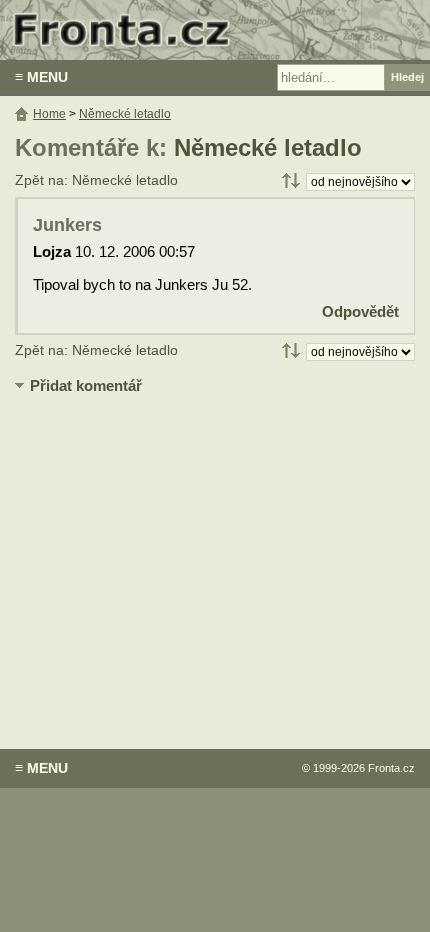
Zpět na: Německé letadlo (96, 180)
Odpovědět (360, 311)
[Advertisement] (215, 557)
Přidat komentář (86, 385)
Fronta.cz (391, 768)
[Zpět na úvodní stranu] (215, 30)
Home (49, 114)
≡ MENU (41, 77)
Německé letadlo (268, 147)
